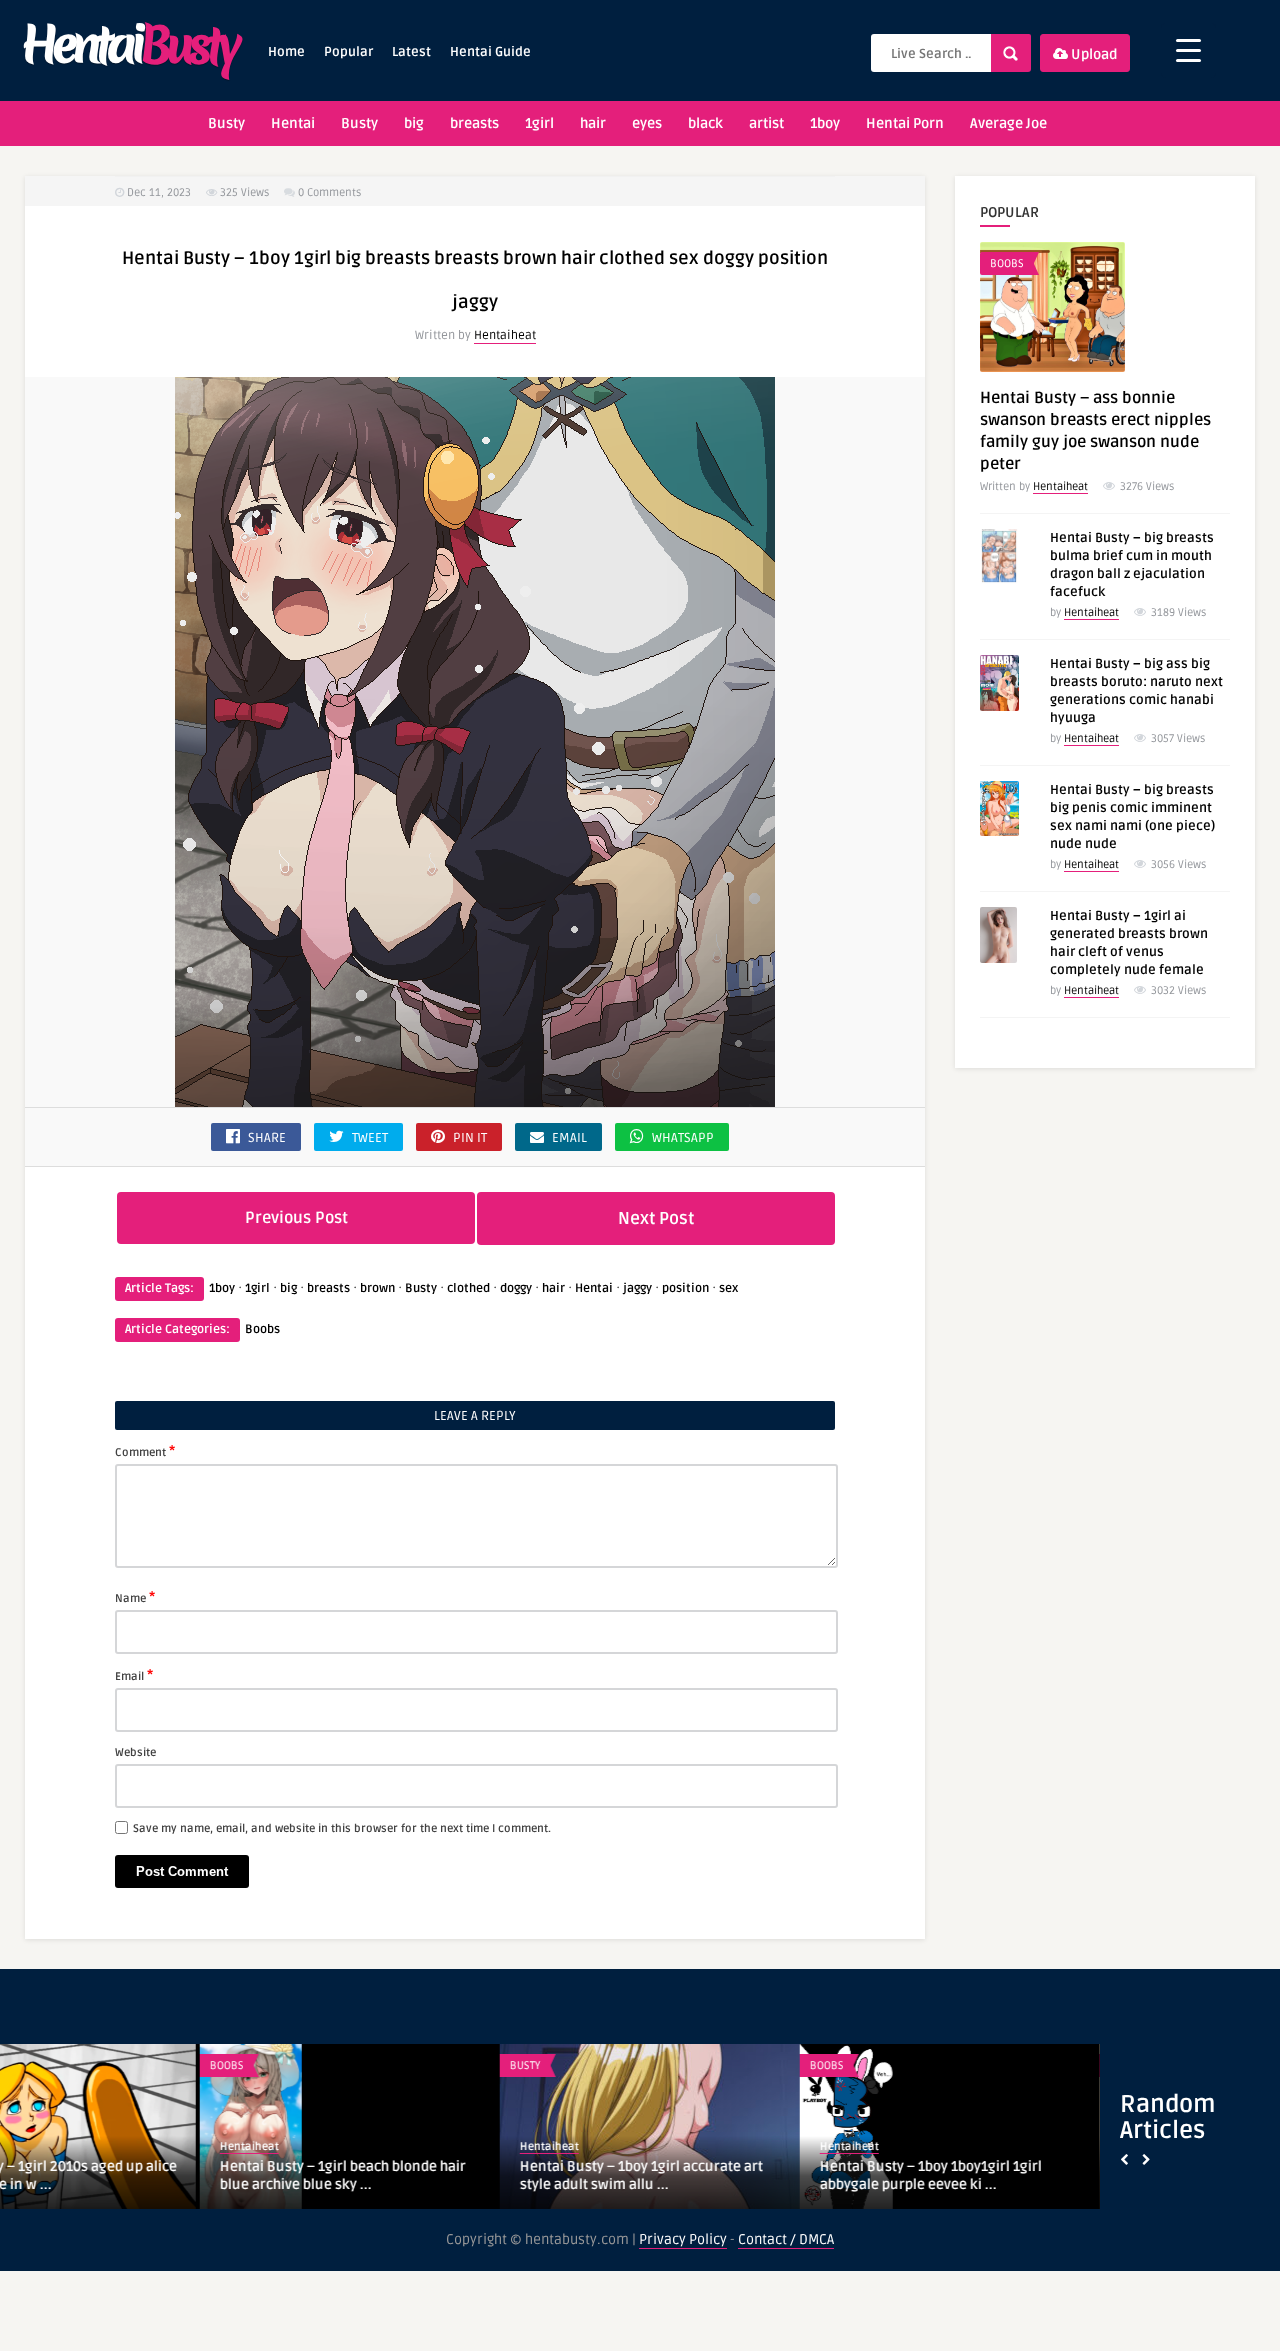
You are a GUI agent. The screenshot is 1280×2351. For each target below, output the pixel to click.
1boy (825, 123)
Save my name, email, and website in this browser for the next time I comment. (342, 1828)
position (685, 1288)
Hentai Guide (490, 52)
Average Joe (1008, 123)
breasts (474, 123)
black (705, 123)
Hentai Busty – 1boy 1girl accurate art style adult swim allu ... (441, 2175)
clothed (468, 1288)
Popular (348, 52)
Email (134, 1675)
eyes (647, 123)
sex (728, 1288)
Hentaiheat (505, 335)
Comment (145, 1451)
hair (593, 123)
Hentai (293, 123)
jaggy (637, 1288)
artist (766, 123)
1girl (539, 123)
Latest (411, 52)
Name (135, 1597)
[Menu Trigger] (1188, 50)
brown (377, 1288)
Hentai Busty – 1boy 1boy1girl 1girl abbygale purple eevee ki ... (731, 2175)
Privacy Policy (683, 2239)
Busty (226, 123)
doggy (516, 1288)
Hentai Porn (905, 123)
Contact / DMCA (786, 2239)
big (414, 123)
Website (135, 1752)
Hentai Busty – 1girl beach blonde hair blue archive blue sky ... (143, 2175)
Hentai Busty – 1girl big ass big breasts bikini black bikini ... (1045, 2175)
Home (286, 52)
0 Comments (329, 192)
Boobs (262, 1329)
